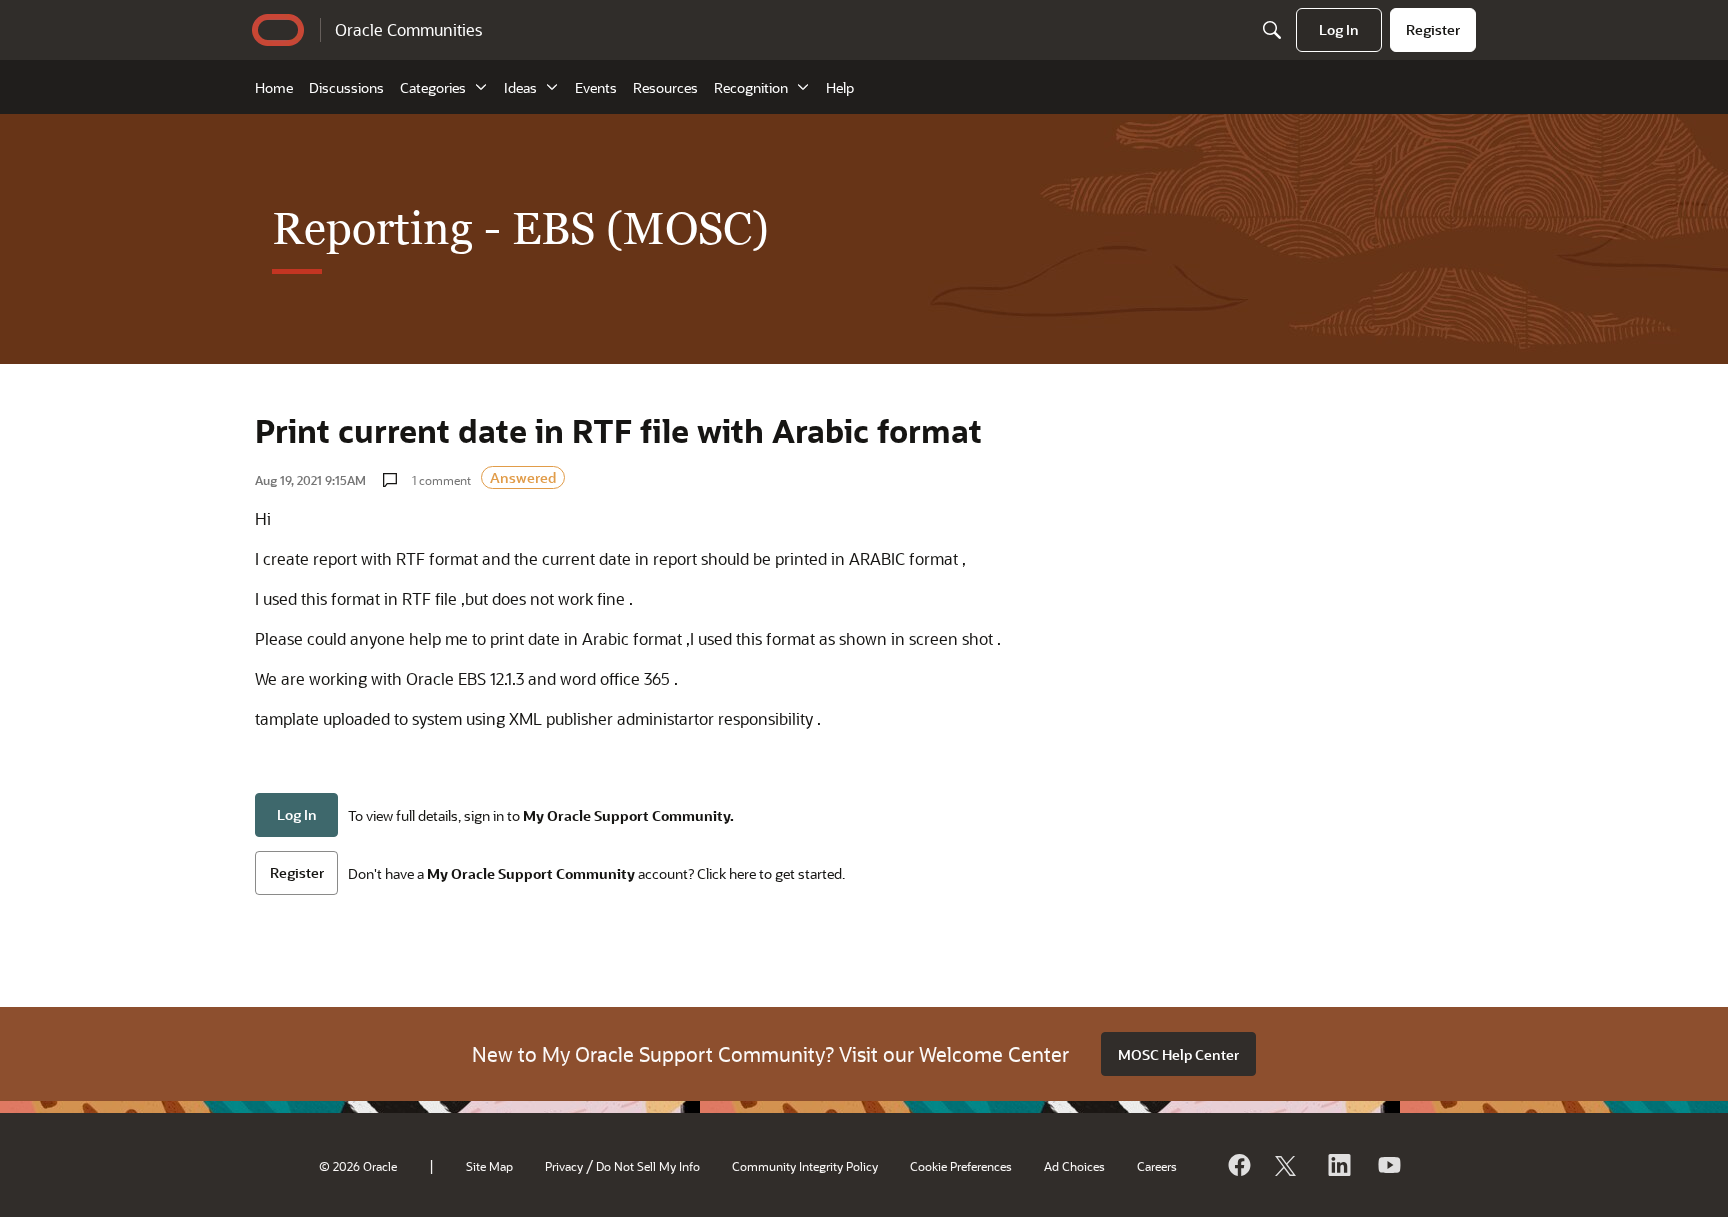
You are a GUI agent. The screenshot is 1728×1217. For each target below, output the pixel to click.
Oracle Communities (408, 29)
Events (596, 87)
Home (274, 87)
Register (297, 872)
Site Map (489, 1166)
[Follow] (1288, 1165)
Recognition (751, 87)
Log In (297, 814)
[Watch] (1388, 1165)
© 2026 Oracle (358, 1166)
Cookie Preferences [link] (961, 1166)
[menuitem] (1339, 30)
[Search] (1272, 30)
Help (840, 87)
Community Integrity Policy (805, 1166)
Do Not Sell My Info (648, 1166)
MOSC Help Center (1178, 1054)
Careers (1157, 1166)
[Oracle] (1238, 1165)
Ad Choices (1074, 1166)
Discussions (346, 87)
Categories (433, 87)
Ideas (520, 87)
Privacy (564, 1166)
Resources (665, 87)
